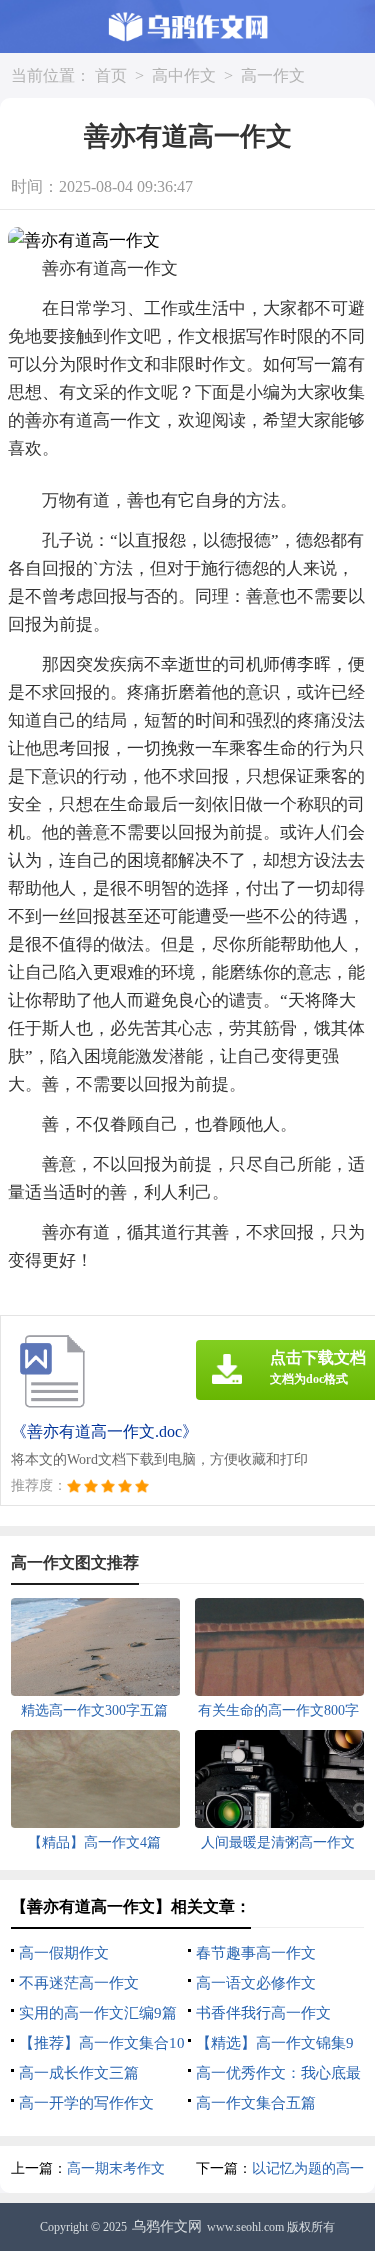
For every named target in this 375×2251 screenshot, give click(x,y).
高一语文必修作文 (256, 1983)
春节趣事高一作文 (256, 1953)
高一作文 (273, 75)
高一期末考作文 (116, 2168)
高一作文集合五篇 (256, 2103)
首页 (111, 75)
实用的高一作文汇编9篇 (98, 2013)
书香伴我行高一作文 (263, 2013)
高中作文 (184, 75)
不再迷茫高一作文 (79, 1983)
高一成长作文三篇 (79, 2073)
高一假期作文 (64, 1953)
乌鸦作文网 (167, 2226)
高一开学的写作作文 (86, 2103)
